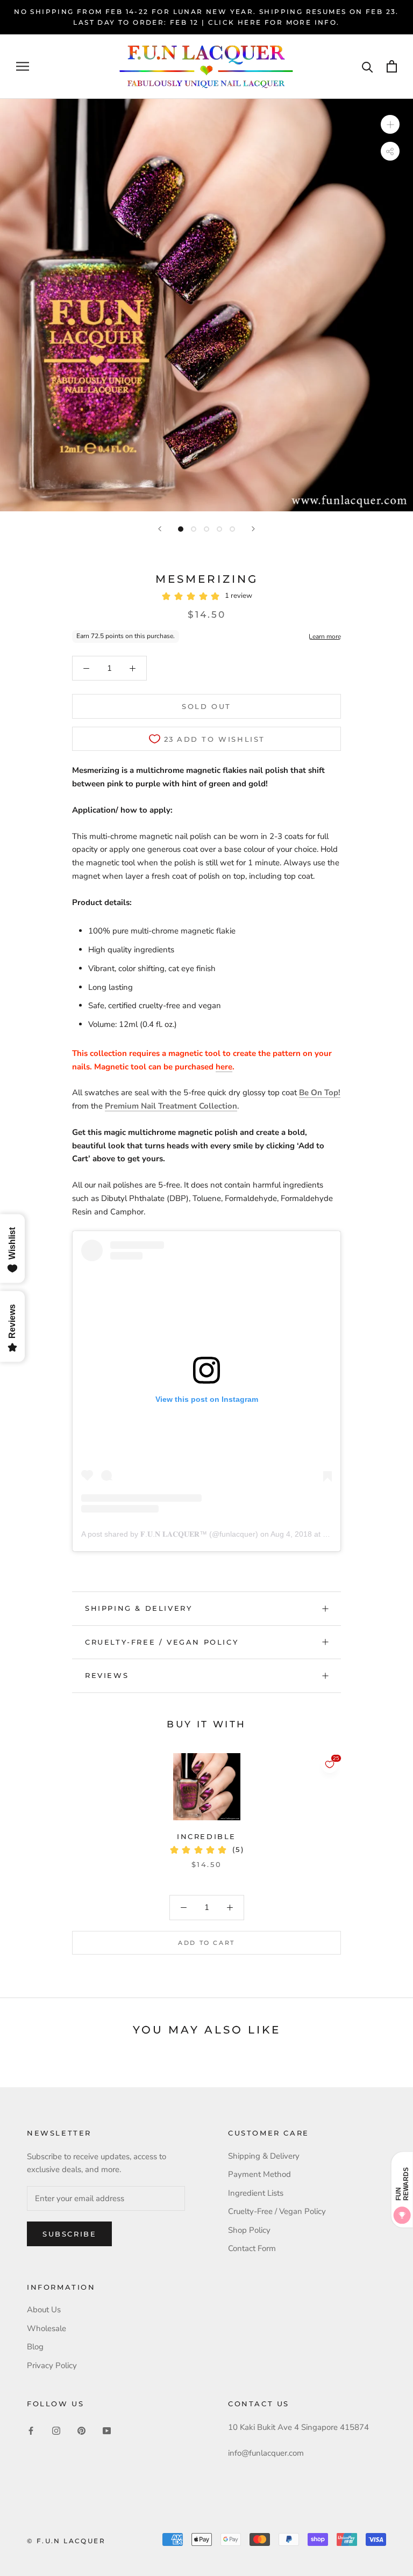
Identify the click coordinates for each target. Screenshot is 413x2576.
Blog (35, 2347)
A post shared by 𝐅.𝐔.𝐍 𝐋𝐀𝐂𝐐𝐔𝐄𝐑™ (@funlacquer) (170, 1534)
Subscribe (69, 2234)
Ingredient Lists (256, 2193)
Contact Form (252, 2248)
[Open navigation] (23, 66)
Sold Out (206, 706)
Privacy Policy (52, 2365)
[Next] (253, 529)
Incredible (206, 1836)
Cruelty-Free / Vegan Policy (162, 1642)
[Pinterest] (81, 2431)
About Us (44, 2310)
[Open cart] (392, 66)
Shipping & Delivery (138, 1608)
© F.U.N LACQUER (66, 2541)
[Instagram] (56, 2431)
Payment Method (259, 2174)
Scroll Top (372, 2545)
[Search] (368, 66)
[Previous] (160, 529)
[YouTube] (107, 2431)
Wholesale (47, 2328)
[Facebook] (31, 2431)
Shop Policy (249, 2230)
